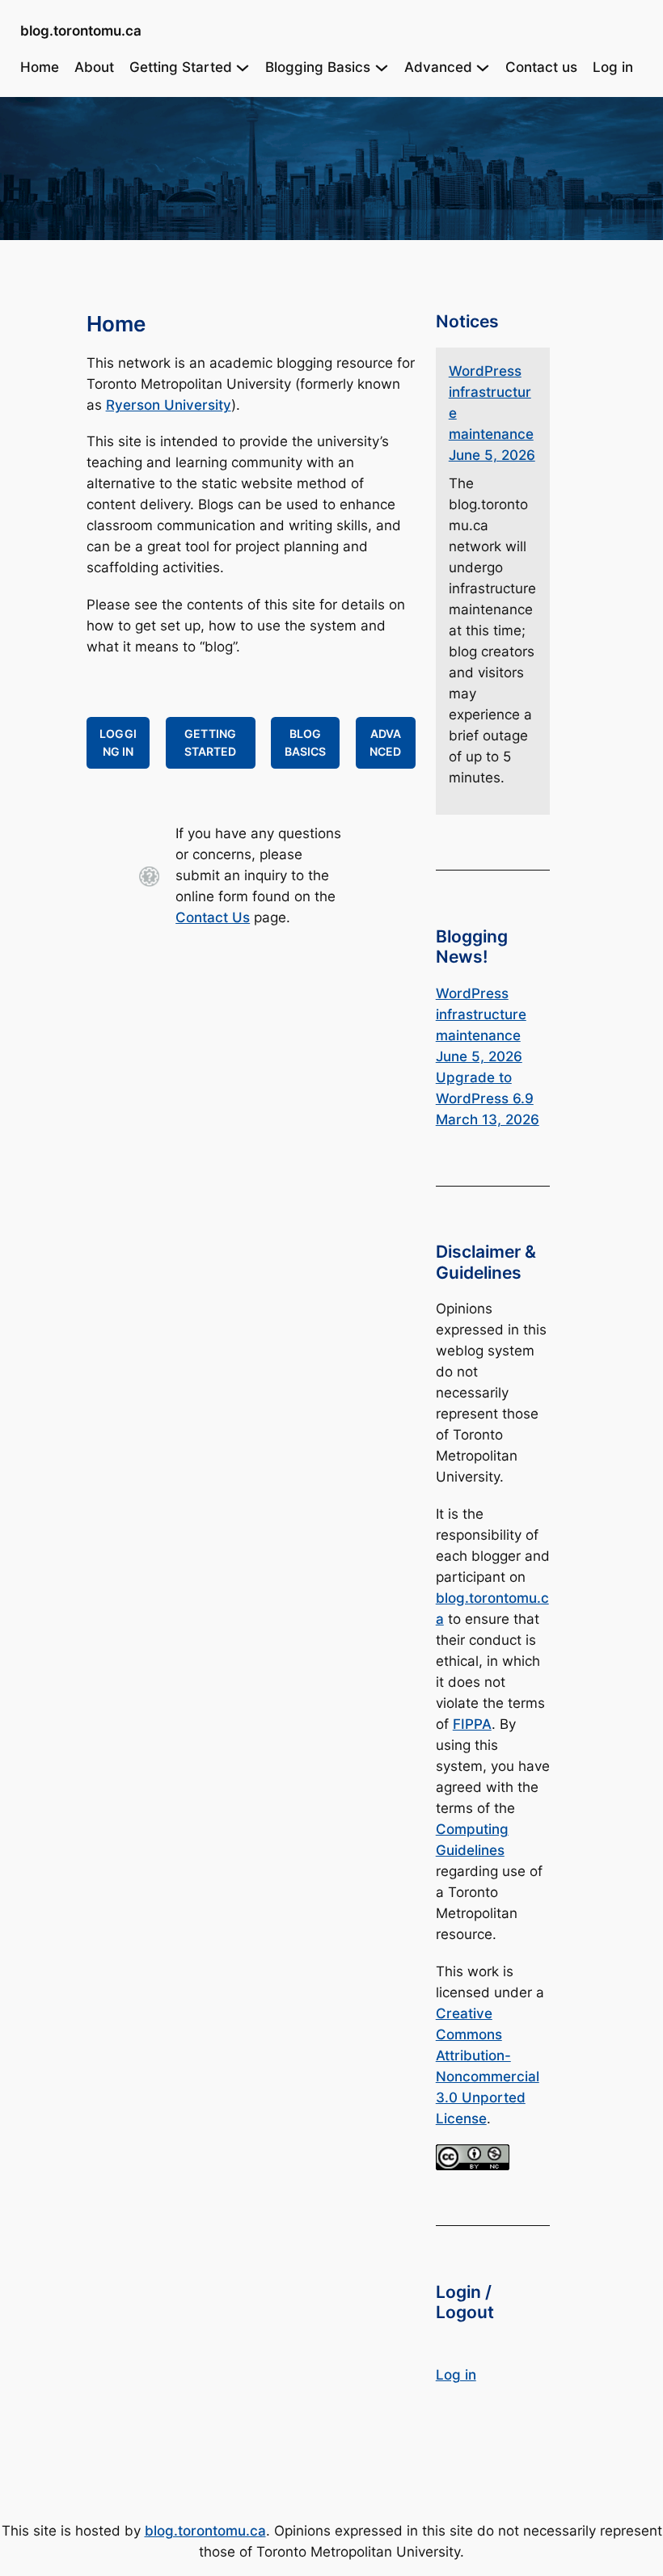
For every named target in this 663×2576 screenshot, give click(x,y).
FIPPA (472, 1724)
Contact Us (213, 917)
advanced (385, 742)
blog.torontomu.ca (81, 31)
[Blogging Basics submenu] (382, 67)
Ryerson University (169, 405)
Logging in (118, 742)
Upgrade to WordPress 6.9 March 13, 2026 (488, 1098)
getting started (211, 742)
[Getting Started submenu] (243, 67)
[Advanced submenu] (483, 67)
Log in (613, 67)
